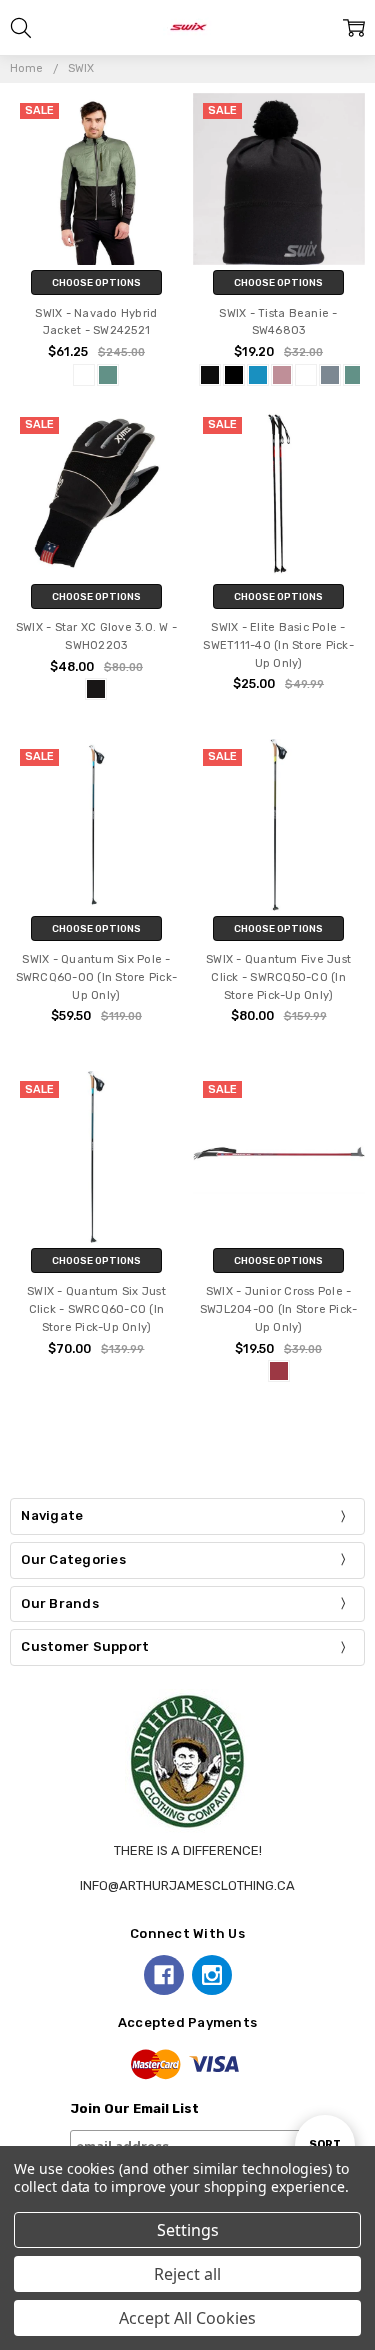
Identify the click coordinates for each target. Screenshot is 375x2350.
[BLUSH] (282, 375)
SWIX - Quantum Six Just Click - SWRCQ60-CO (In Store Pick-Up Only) (96, 1309)
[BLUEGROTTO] (258, 375)
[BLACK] (210, 375)
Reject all (187, 2274)
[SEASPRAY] (108, 375)
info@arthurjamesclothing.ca (187, 1885)
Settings (188, 2230)
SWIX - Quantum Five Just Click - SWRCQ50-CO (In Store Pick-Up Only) (278, 977)
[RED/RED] (279, 1371)
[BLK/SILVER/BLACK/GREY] (96, 689)
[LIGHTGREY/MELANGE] (84, 375)
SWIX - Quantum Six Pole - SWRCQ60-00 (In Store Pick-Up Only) (97, 977)
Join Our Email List (134, 2108)
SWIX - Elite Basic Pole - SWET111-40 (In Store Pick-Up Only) (278, 645)
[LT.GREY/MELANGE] (330, 375)
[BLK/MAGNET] (234, 375)
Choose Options (96, 282)
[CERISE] (306, 375)
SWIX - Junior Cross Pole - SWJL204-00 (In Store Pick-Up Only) (279, 1309)
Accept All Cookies (187, 2318)
